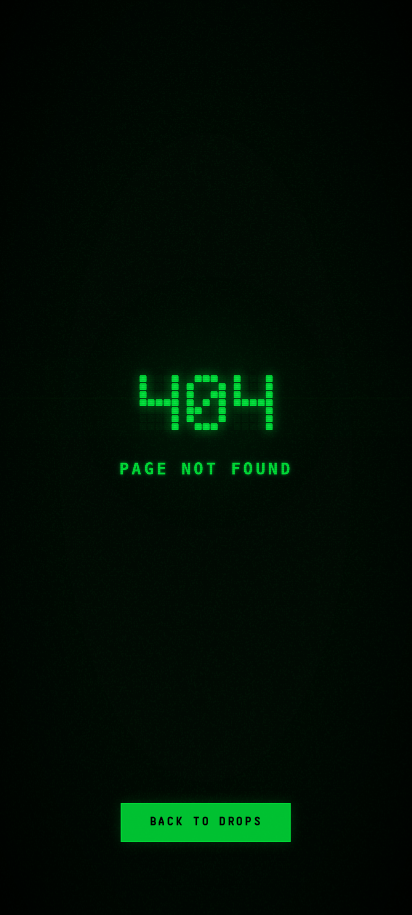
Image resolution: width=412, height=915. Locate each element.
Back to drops (206, 821)
